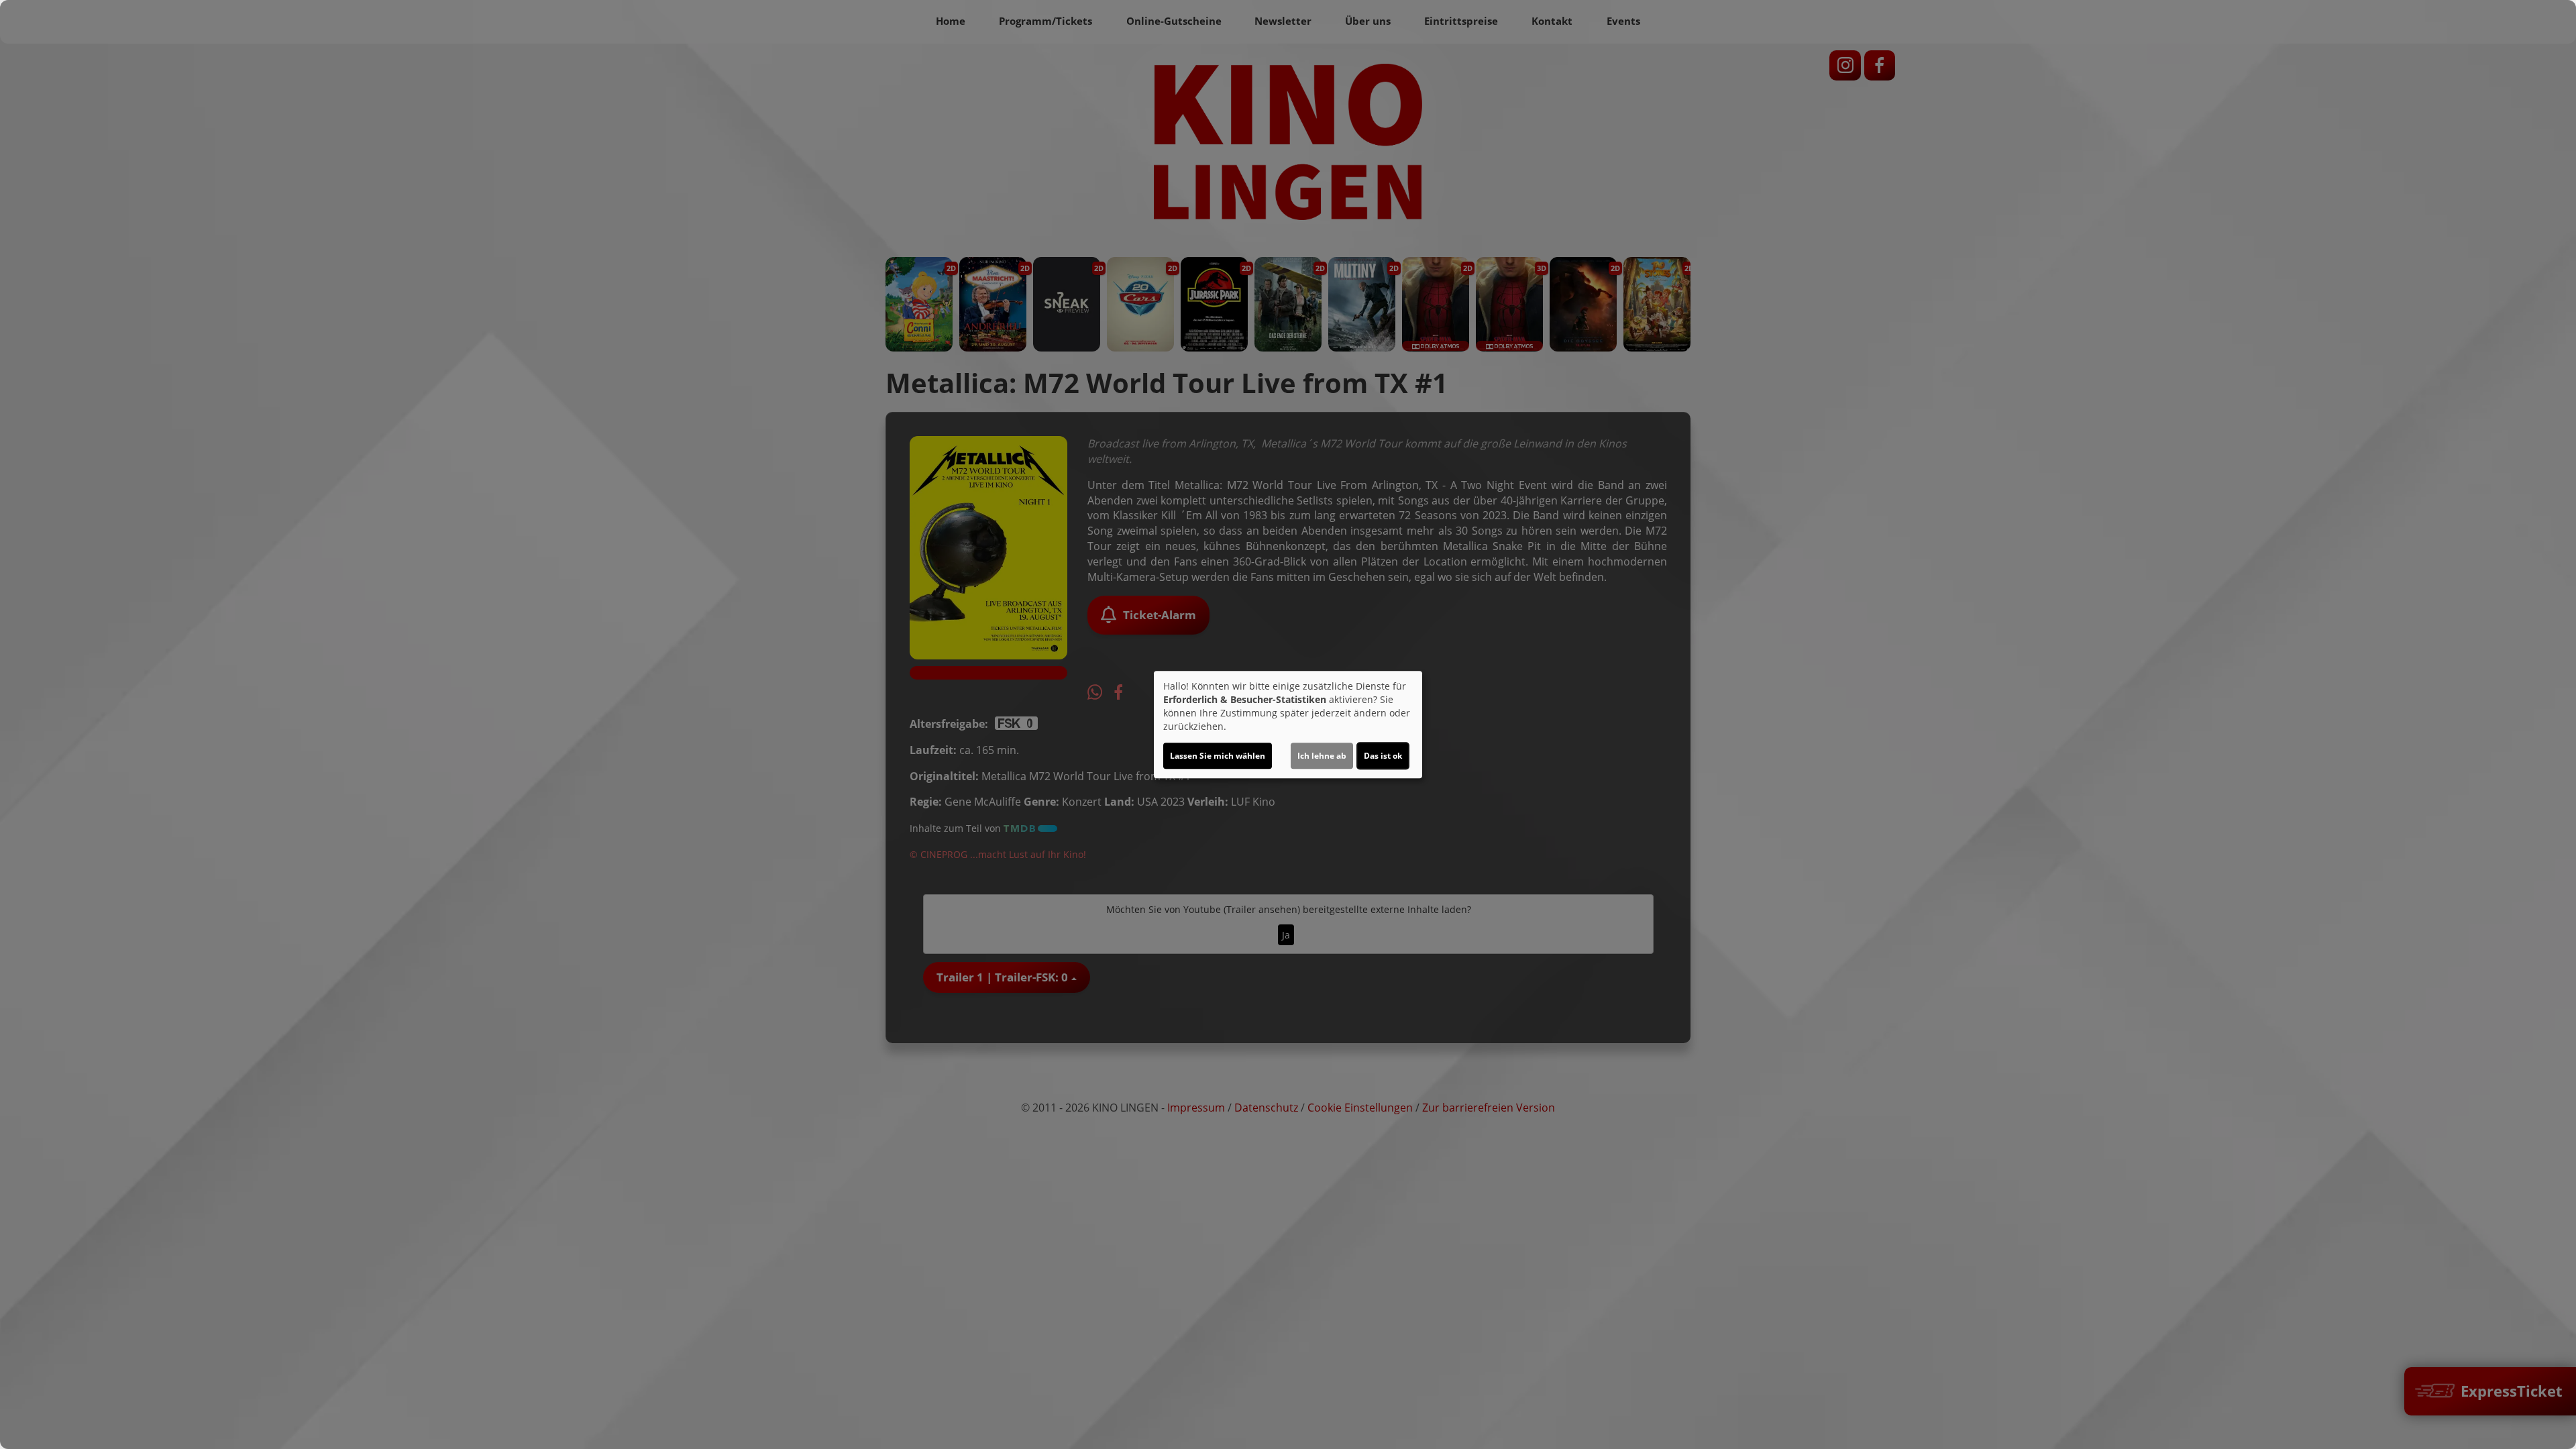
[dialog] (1288, 724)
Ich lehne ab (1322, 756)
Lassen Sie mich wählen (1218, 756)
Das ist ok (1383, 756)
